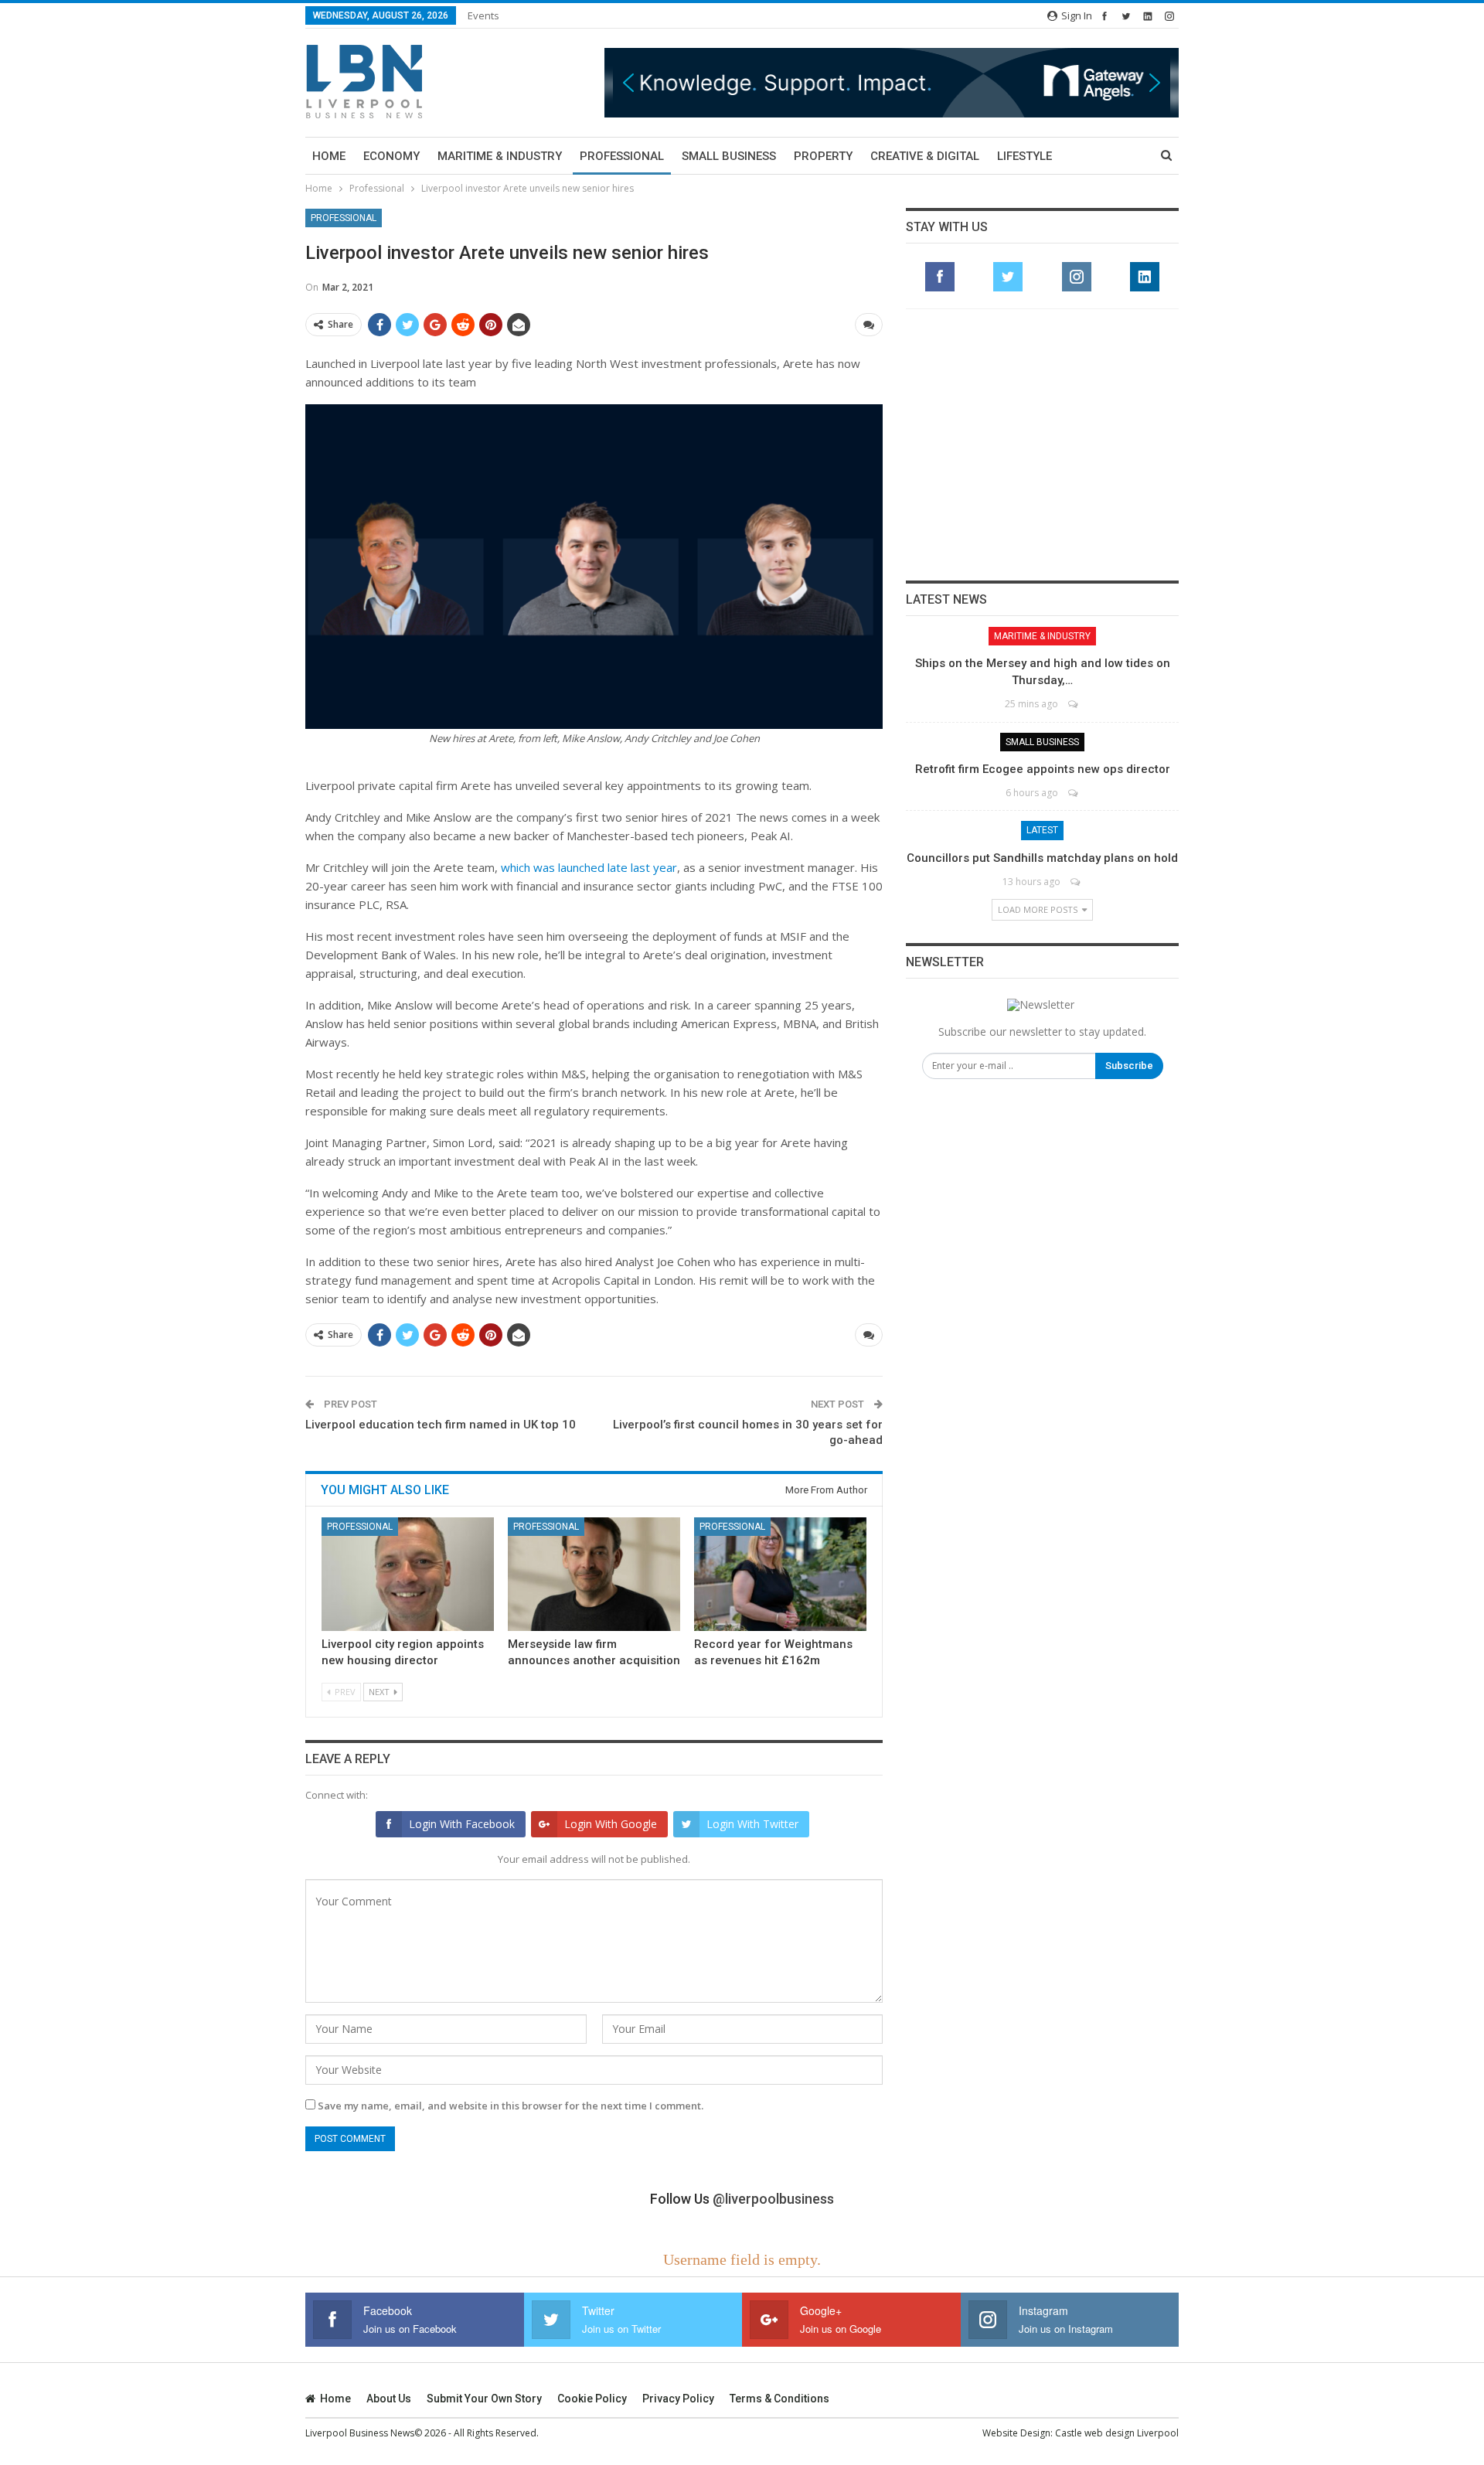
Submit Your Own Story (484, 2399)
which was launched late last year (589, 867)
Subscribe (1129, 1066)
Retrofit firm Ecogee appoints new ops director (1043, 769)
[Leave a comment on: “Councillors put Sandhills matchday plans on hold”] (1076, 882)
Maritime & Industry (500, 156)
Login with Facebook (462, 1824)
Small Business (729, 156)
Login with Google (611, 1824)
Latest (1042, 830)
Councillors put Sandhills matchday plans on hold (1042, 858)
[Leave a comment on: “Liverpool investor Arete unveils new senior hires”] (869, 325)
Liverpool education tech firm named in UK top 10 (441, 1425)
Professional (622, 156)
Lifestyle (1025, 156)
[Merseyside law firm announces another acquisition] (594, 1574)
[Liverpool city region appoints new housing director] (408, 1574)
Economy (391, 156)
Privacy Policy (678, 2399)
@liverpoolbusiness (773, 2199)
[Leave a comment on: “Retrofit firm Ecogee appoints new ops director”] (1074, 793)
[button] (892, 82)
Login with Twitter (752, 1824)
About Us (389, 2399)
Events (483, 15)
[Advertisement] (1043, 444)
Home (329, 156)
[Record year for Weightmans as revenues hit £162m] (780, 1574)
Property (823, 156)
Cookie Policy (592, 2399)
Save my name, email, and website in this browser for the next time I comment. (511, 2106)
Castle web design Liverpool (1117, 2433)
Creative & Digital (925, 156)
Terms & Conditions (779, 2399)
